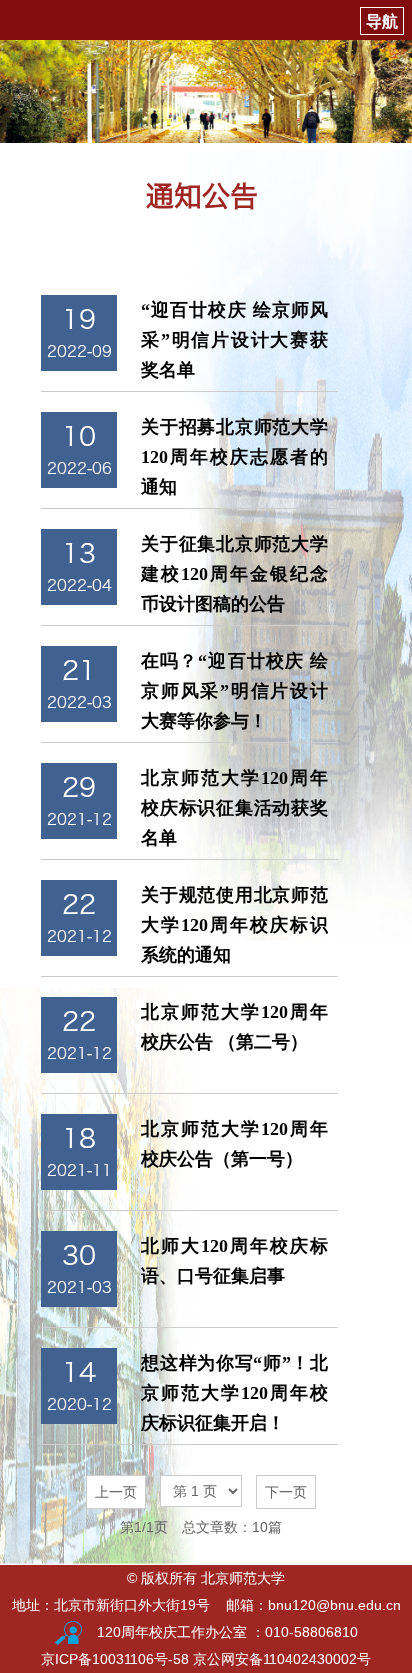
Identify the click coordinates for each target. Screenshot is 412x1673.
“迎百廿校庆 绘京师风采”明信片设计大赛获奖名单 (234, 340)
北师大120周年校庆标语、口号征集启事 (234, 1261)
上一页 (116, 1492)
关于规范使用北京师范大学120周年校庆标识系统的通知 (234, 925)
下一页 (286, 1492)
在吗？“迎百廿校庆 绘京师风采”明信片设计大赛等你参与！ (234, 691)
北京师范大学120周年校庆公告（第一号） (234, 1144)
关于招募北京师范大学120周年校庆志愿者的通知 (234, 457)
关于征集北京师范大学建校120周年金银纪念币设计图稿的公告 (234, 574)
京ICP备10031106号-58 (117, 1659)
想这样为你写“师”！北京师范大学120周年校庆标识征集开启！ (234, 1393)
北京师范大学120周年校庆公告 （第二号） (234, 1027)
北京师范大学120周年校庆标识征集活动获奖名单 (234, 808)
